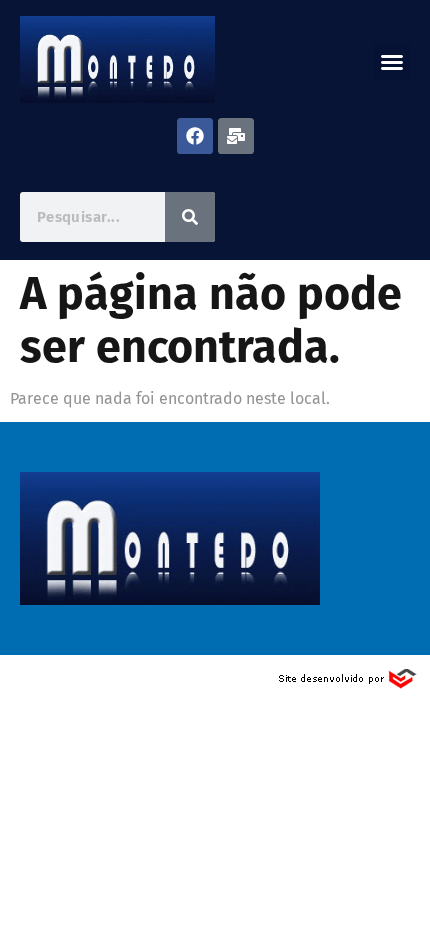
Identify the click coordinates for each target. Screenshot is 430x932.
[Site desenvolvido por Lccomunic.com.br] (348, 684)
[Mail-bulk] (236, 136)
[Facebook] (195, 136)
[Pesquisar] (190, 217)
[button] (392, 62)
